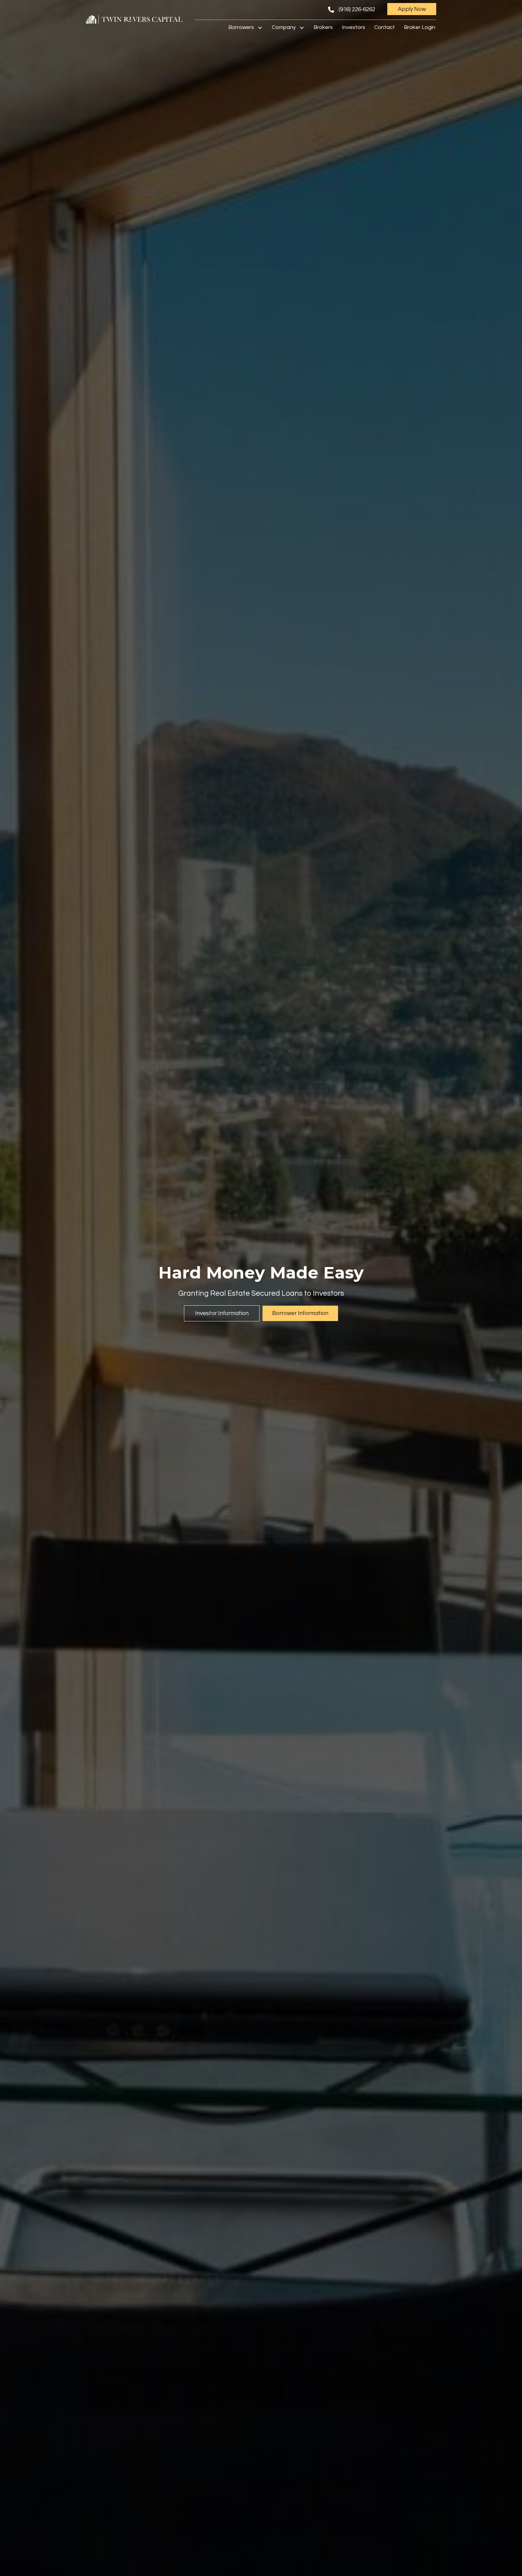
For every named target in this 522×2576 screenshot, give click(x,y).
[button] (412, 9)
